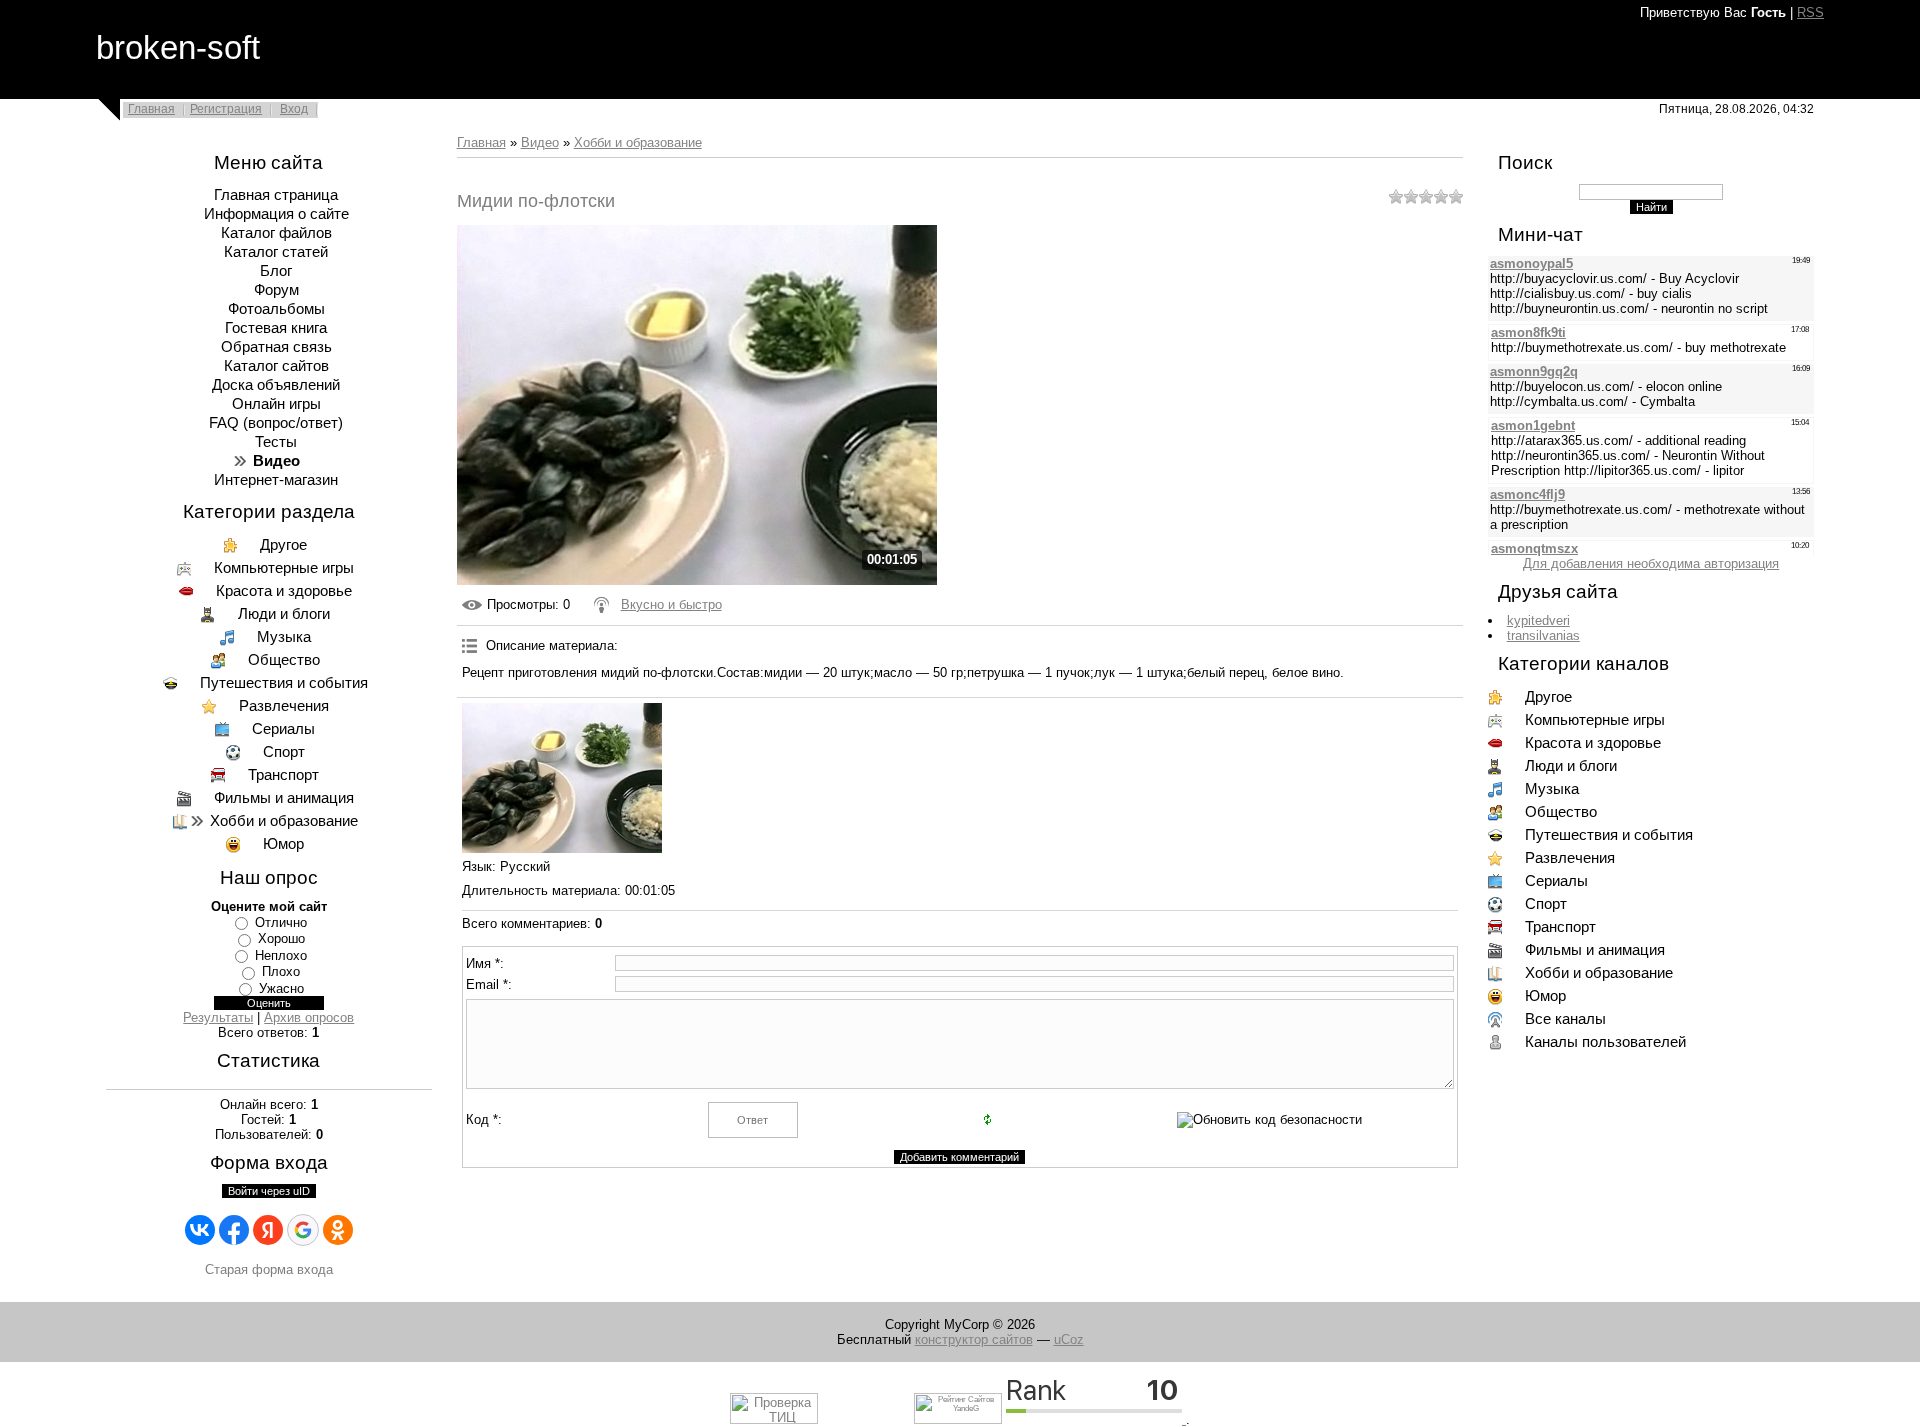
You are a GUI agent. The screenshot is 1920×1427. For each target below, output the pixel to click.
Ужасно (281, 988)
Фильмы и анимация (284, 798)
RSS (1810, 12)
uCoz (1069, 1339)
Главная (151, 109)
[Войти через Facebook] (234, 1230)
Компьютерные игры (284, 568)
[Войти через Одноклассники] (338, 1230)
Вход (294, 109)
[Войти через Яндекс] (268, 1230)
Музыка (284, 637)
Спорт (284, 752)
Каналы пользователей (1605, 1042)
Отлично (281, 922)
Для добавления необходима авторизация (1651, 563)
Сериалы (283, 729)
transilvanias (1543, 635)
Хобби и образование (284, 821)
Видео (540, 142)
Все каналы (1565, 1019)
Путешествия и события (284, 683)
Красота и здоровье (284, 591)
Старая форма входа (269, 1269)
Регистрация (226, 109)
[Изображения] (562, 778)
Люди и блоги (284, 614)
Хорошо (281, 938)
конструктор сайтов (974, 1339)
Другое (283, 545)
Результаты (218, 1017)
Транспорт (283, 775)
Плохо (281, 971)
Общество (284, 660)
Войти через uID (269, 1191)
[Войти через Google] (303, 1230)
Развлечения (284, 706)
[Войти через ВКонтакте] (200, 1230)
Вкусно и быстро (671, 604)
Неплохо (281, 955)
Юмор (283, 844)
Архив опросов (309, 1017)
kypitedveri (1538, 620)
